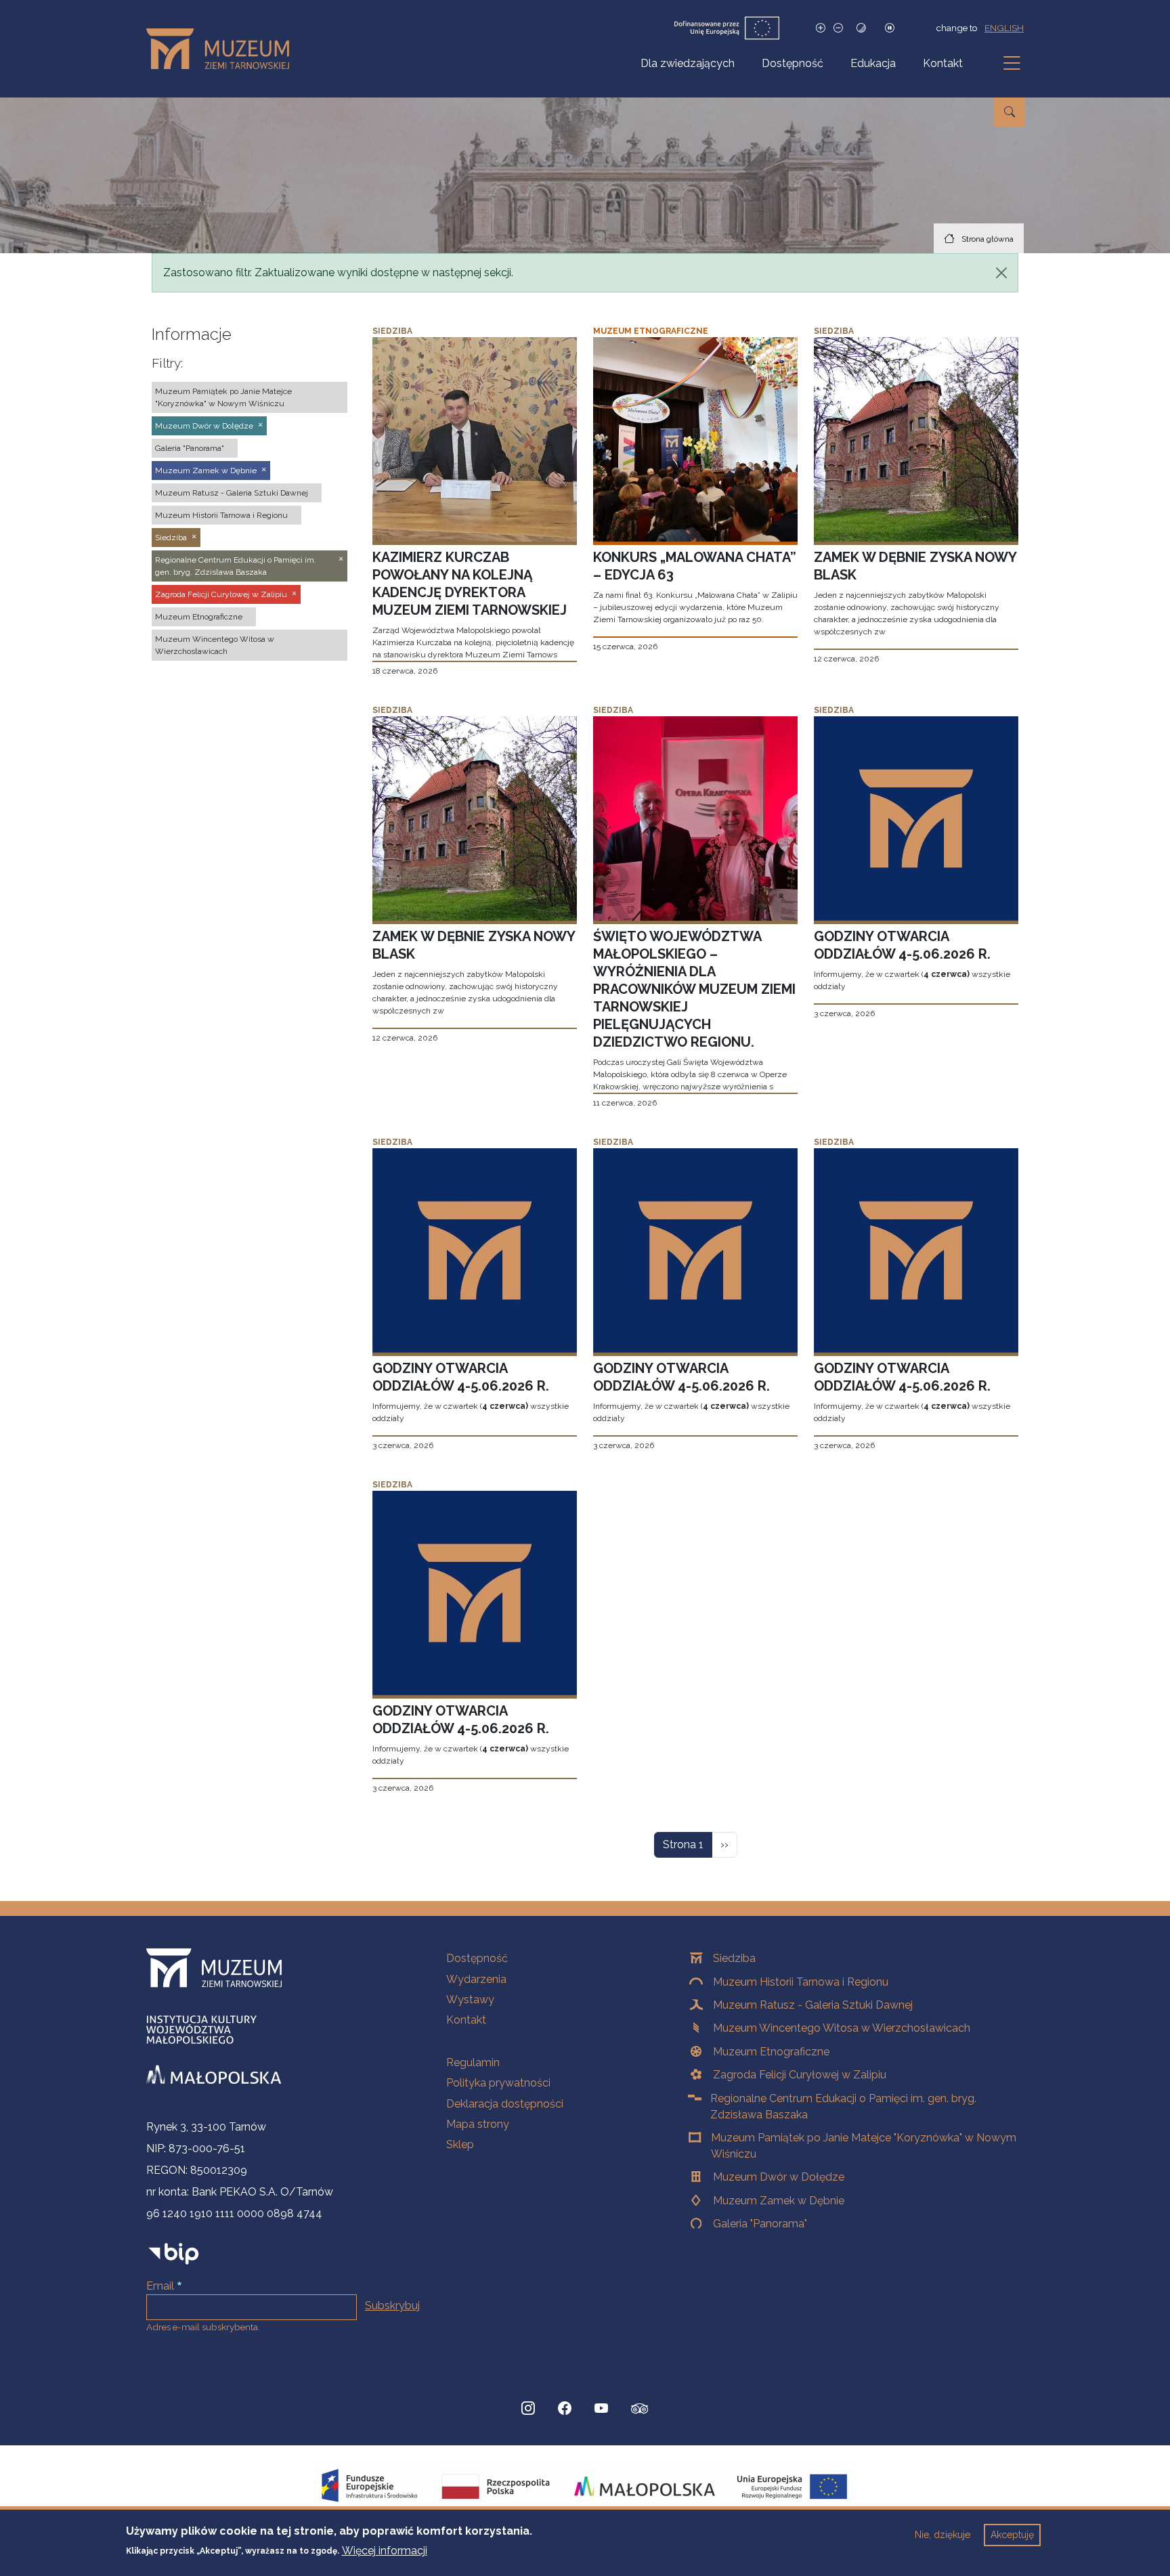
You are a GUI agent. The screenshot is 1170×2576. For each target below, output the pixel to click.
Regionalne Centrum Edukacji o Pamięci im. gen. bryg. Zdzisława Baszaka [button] (236, 566)
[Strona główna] (223, 49)
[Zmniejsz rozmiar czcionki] (838, 28)
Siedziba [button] (171, 538)
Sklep (460, 2144)
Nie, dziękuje (942, 2535)
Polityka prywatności (498, 2083)
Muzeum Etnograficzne (771, 2052)
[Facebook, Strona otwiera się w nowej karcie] (565, 2409)
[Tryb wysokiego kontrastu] (861, 28)
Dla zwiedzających (688, 63)
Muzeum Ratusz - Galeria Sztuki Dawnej (813, 2005)
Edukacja (873, 63)
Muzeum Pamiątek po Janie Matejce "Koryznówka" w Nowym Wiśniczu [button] (223, 397)
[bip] (174, 2253)
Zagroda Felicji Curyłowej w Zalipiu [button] (221, 594)
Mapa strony (478, 2124)
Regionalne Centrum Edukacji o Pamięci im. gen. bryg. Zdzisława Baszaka (843, 2106)
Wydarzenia (476, 1979)
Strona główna (988, 239)
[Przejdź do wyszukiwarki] (1010, 112)
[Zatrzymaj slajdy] (890, 28)
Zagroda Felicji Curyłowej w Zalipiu (800, 2075)
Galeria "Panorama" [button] (190, 448)
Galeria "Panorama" (760, 2224)
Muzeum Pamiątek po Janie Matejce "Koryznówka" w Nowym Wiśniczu (864, 2146)
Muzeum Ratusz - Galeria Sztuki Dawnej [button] (232, 493)
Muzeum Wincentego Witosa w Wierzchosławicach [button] (215, 645)
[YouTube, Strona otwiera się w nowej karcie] (601, 2409)
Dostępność (793, 63)
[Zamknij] (1001, 273)
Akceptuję (1012, 2535)
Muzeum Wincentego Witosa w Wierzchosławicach (842, 2028)
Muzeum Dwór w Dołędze (779, 2177)
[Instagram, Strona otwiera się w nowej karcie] (528, 2409)
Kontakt (943, 63)
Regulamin (473, 2062)
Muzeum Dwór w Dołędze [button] (204, 426)
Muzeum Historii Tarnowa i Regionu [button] (221, 515)
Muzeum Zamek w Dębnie (779, 2201)
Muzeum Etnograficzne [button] (199, 617)
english (1004, 28)
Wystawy (470, 2000)
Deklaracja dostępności (505, 2104)
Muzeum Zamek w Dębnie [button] (206, 471)
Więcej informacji (385, 2550)
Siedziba (734, 1958)
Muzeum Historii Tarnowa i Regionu (801, 1982)
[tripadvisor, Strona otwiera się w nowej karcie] (640, 2410)
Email (160, 2286)
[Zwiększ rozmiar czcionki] (821, 28)
